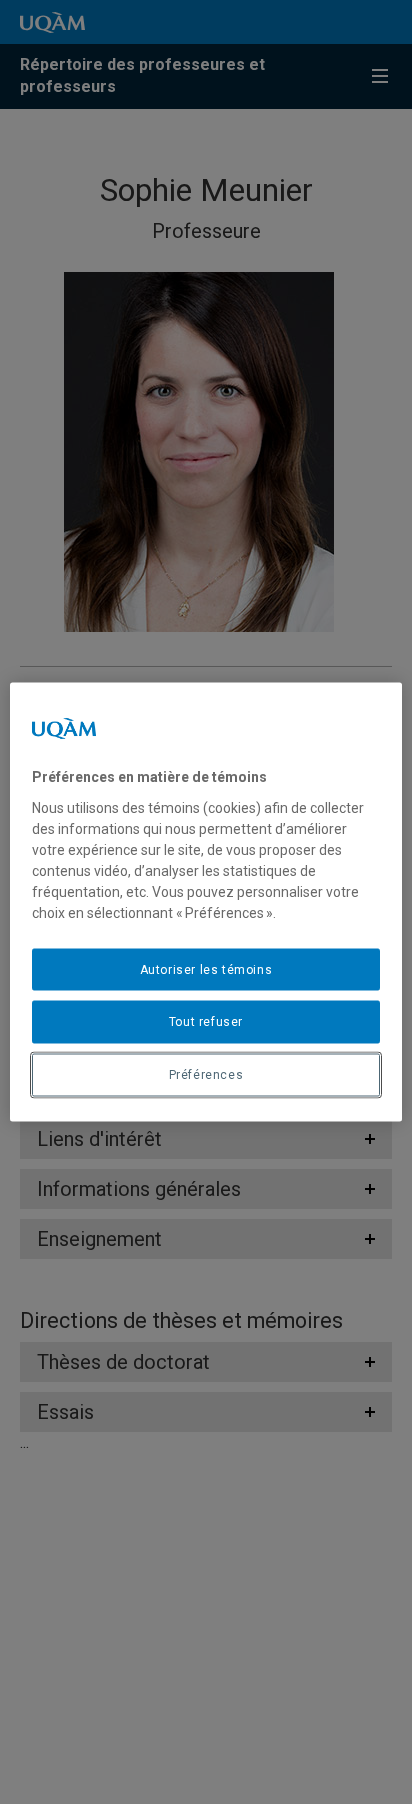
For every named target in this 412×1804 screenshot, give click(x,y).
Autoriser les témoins (206, 969)
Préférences (206, 1075)
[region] (205, 902)
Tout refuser (206, 1022)
